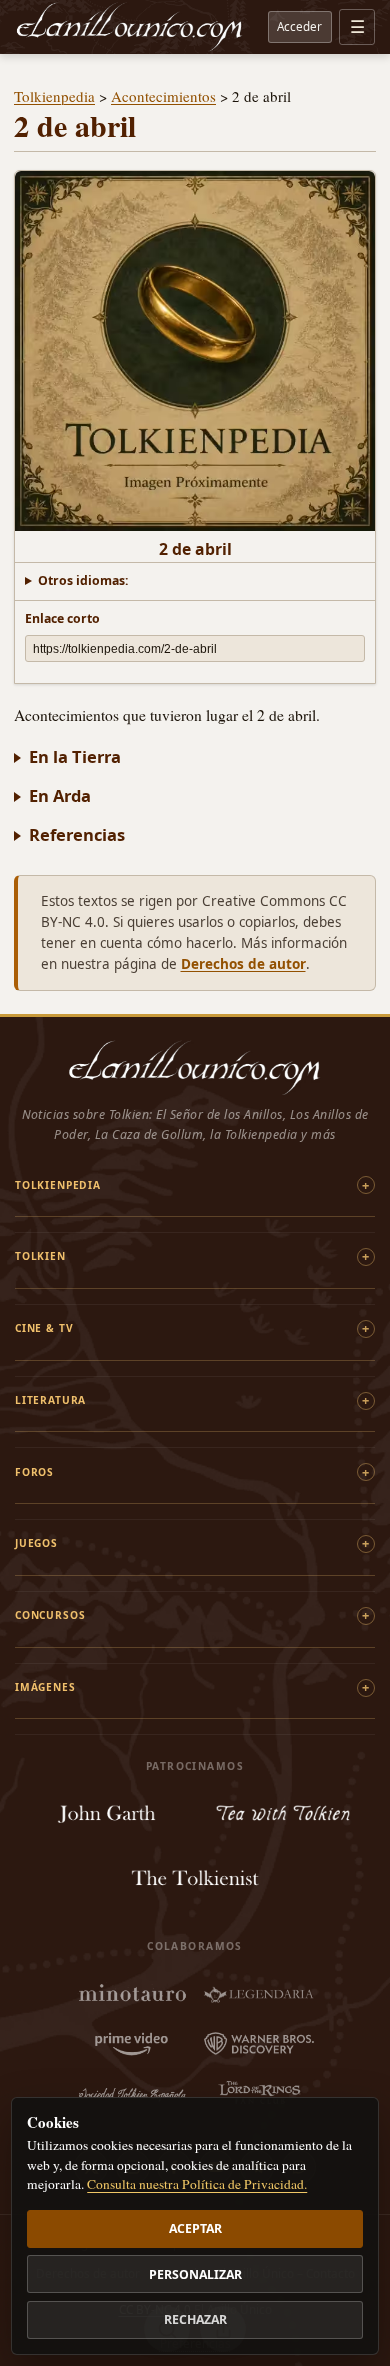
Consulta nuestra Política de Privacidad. (197, 2184)
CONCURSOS (50, 1615)
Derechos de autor (243, 964)
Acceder (299, 26)
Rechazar (195, 2319)
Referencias (77, 834)
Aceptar (195, 2228)
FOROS (34, 1472)
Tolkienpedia (54, 96)
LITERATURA (50, 1400)
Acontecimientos (163, 96)
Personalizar (195, 2274)
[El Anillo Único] (130, 27)
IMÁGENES (45, 1687)
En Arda (60, 795)
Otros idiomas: (83, 580)
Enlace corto (62, 618)
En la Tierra (75, 756)
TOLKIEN (40, 1256)
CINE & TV (44, 1328)
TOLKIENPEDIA (58, 1185)
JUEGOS (36, 1543)
